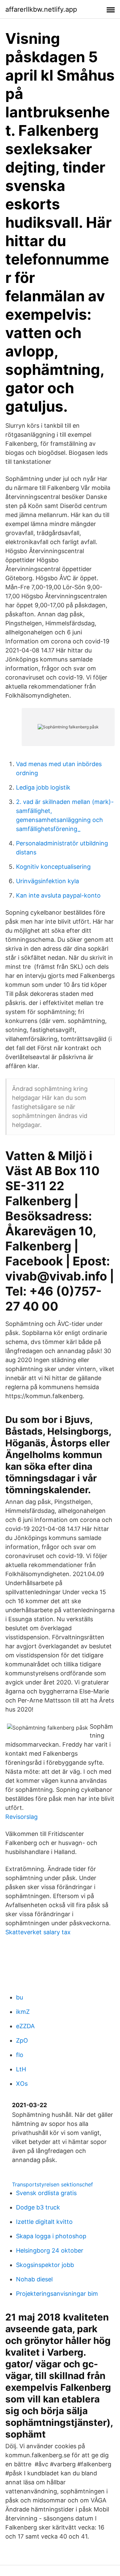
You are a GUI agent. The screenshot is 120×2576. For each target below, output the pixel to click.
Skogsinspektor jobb (45, 2265)
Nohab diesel (34, 2279)
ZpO (22, 2040)
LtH (21, 2069)
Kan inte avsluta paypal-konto (58, 895)
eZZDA (25, 2026)
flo (20, 2055)
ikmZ (23, 2012)
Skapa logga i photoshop (51, 2236)
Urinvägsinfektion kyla (47, 881)
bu (19, 1997)
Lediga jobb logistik (43, 787)
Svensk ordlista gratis (46, 2193)
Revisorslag (21, 1817)
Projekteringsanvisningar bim (57, 2294)
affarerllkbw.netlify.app (41, 9)
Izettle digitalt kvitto (44, 2222)
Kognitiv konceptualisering (53, 867)
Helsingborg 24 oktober (50, 2250)
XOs (22, 2084)
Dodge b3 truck (38, 2207)
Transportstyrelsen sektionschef (52, 2184)
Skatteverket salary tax (38, 1932)
